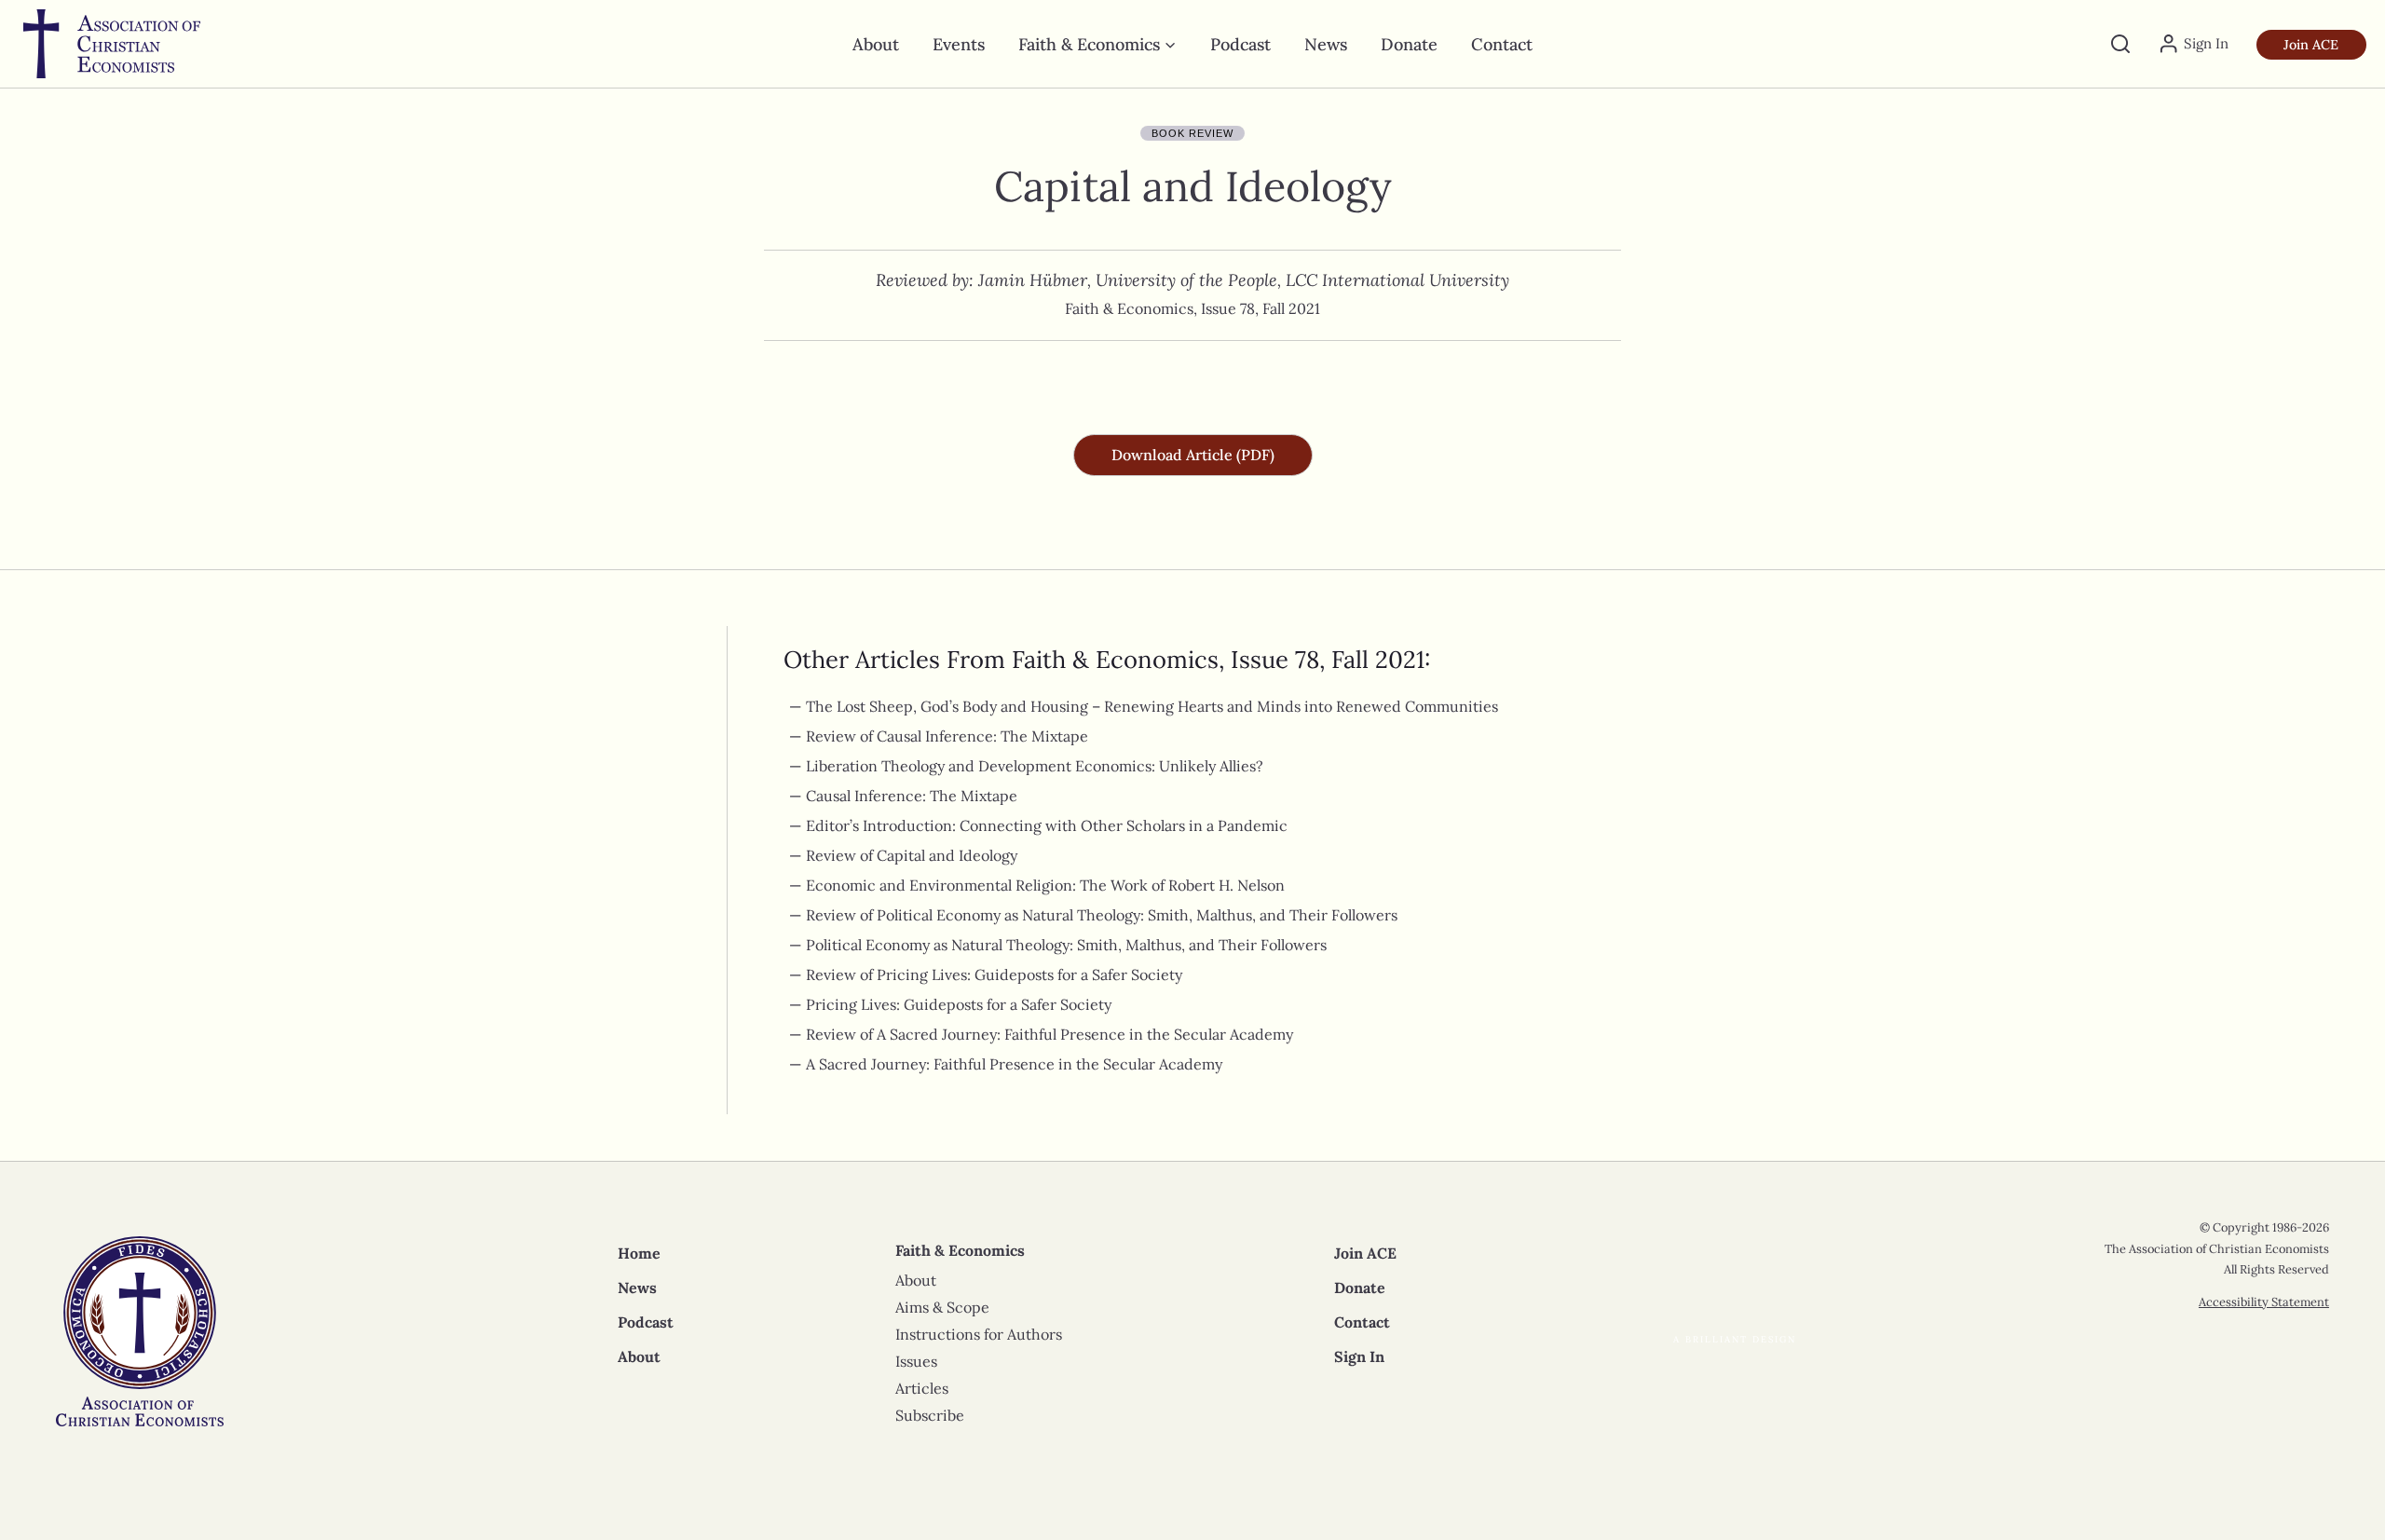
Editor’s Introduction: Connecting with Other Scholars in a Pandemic (1047, 825)
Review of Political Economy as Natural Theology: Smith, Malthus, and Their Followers (1102, 915)
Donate (1409, 44)
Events (959, 44)
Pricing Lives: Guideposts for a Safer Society (959, 1004)
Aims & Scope (942, 1307)
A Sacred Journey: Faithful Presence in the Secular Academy (1014, 1064)
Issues (916, 1361)
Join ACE (2311, 45)
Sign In (1359, 1356)
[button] (1193, 455)
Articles (922, 1388)
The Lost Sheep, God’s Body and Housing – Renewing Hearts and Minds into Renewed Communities (1152, 706)
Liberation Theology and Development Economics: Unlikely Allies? (1035, 766)
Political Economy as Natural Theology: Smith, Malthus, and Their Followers (1066, 945)
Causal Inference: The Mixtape (912, 796)
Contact (1502, 44)
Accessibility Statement (2264, 1302)
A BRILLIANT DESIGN (1735, 1339)
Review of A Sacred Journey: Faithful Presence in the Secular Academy (1049, 1034)
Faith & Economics (960, 1250)
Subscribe (930, 1415)
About (876, 44)
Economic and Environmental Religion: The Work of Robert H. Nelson (1045, 885)
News (1326, 44)
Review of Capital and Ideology (912, 855)
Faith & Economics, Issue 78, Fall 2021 (1192, 308)
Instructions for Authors (979, 1334)
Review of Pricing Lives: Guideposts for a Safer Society (994, 974)
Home (639, 1253)
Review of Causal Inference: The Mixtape (947, 736)
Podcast (1240, 44)
